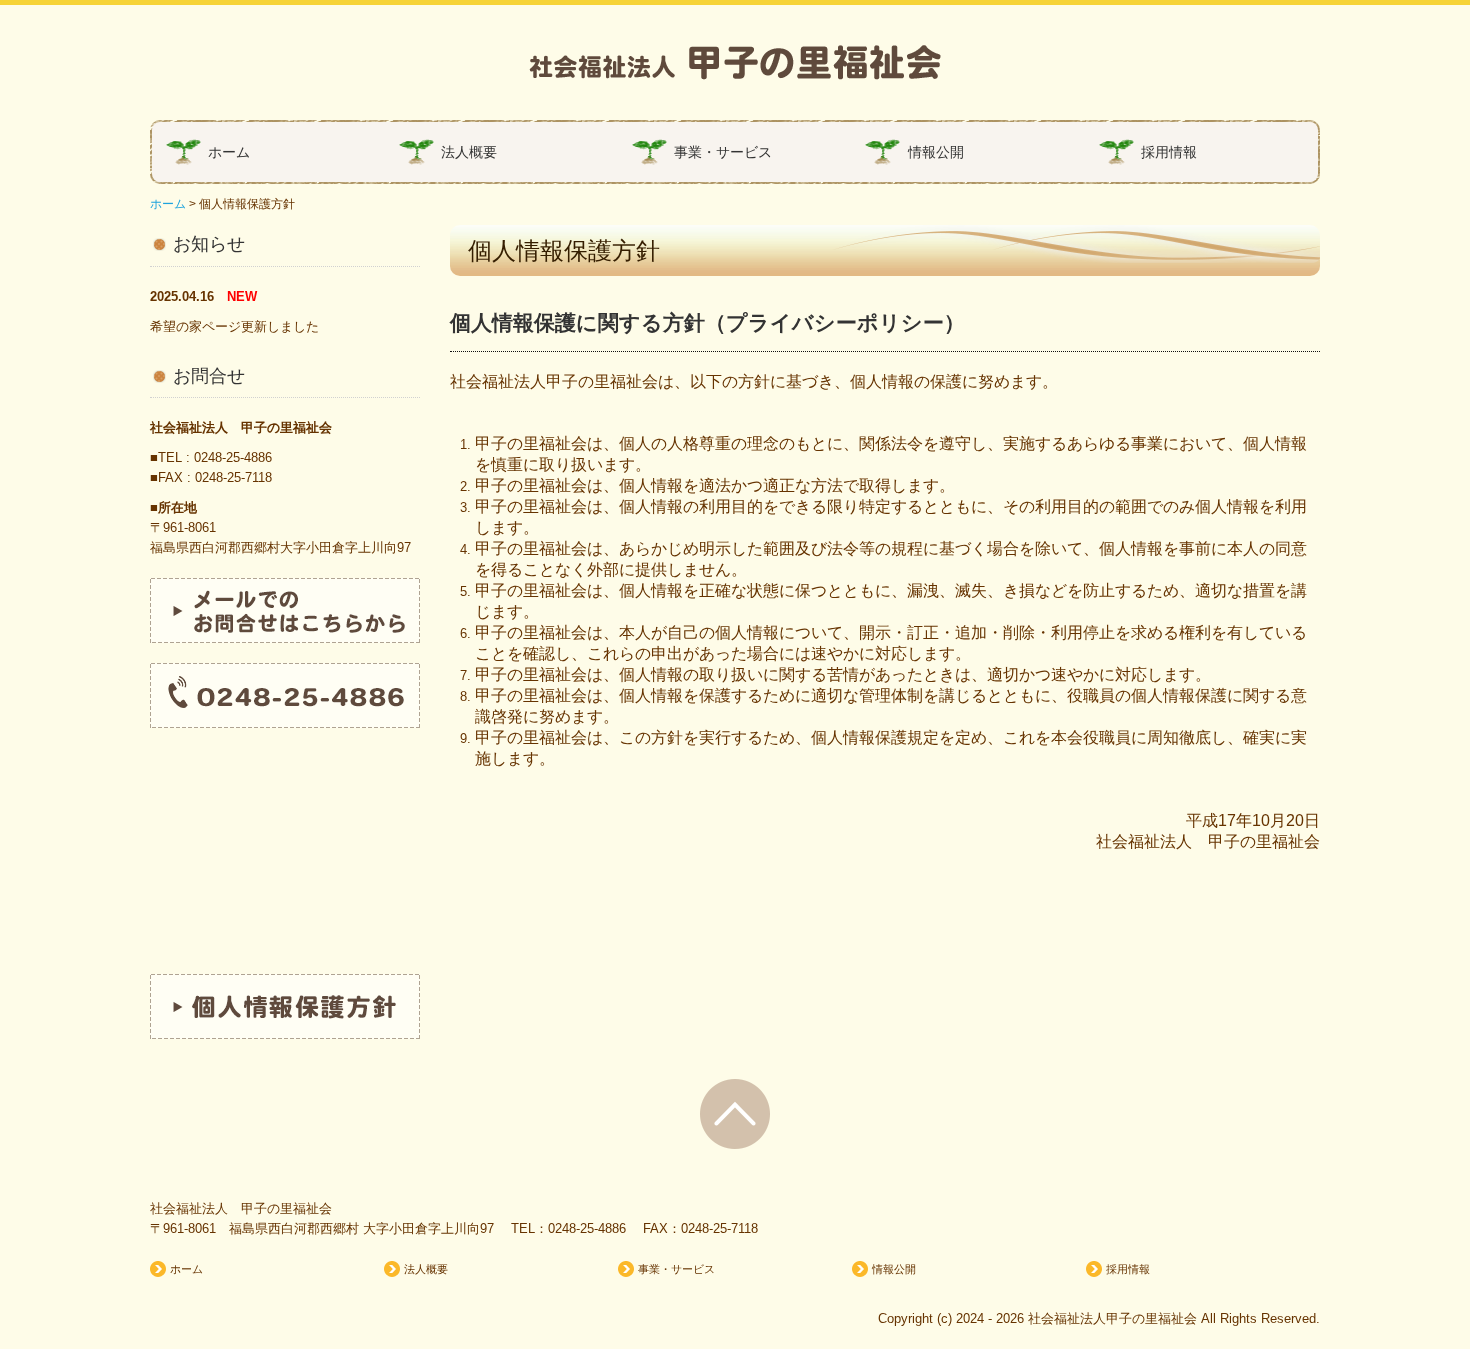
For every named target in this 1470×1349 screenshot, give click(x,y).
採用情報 (1169, 152)
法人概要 (469, 152)
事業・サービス (723, 152)
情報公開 (936, 152)
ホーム (229, 152)
